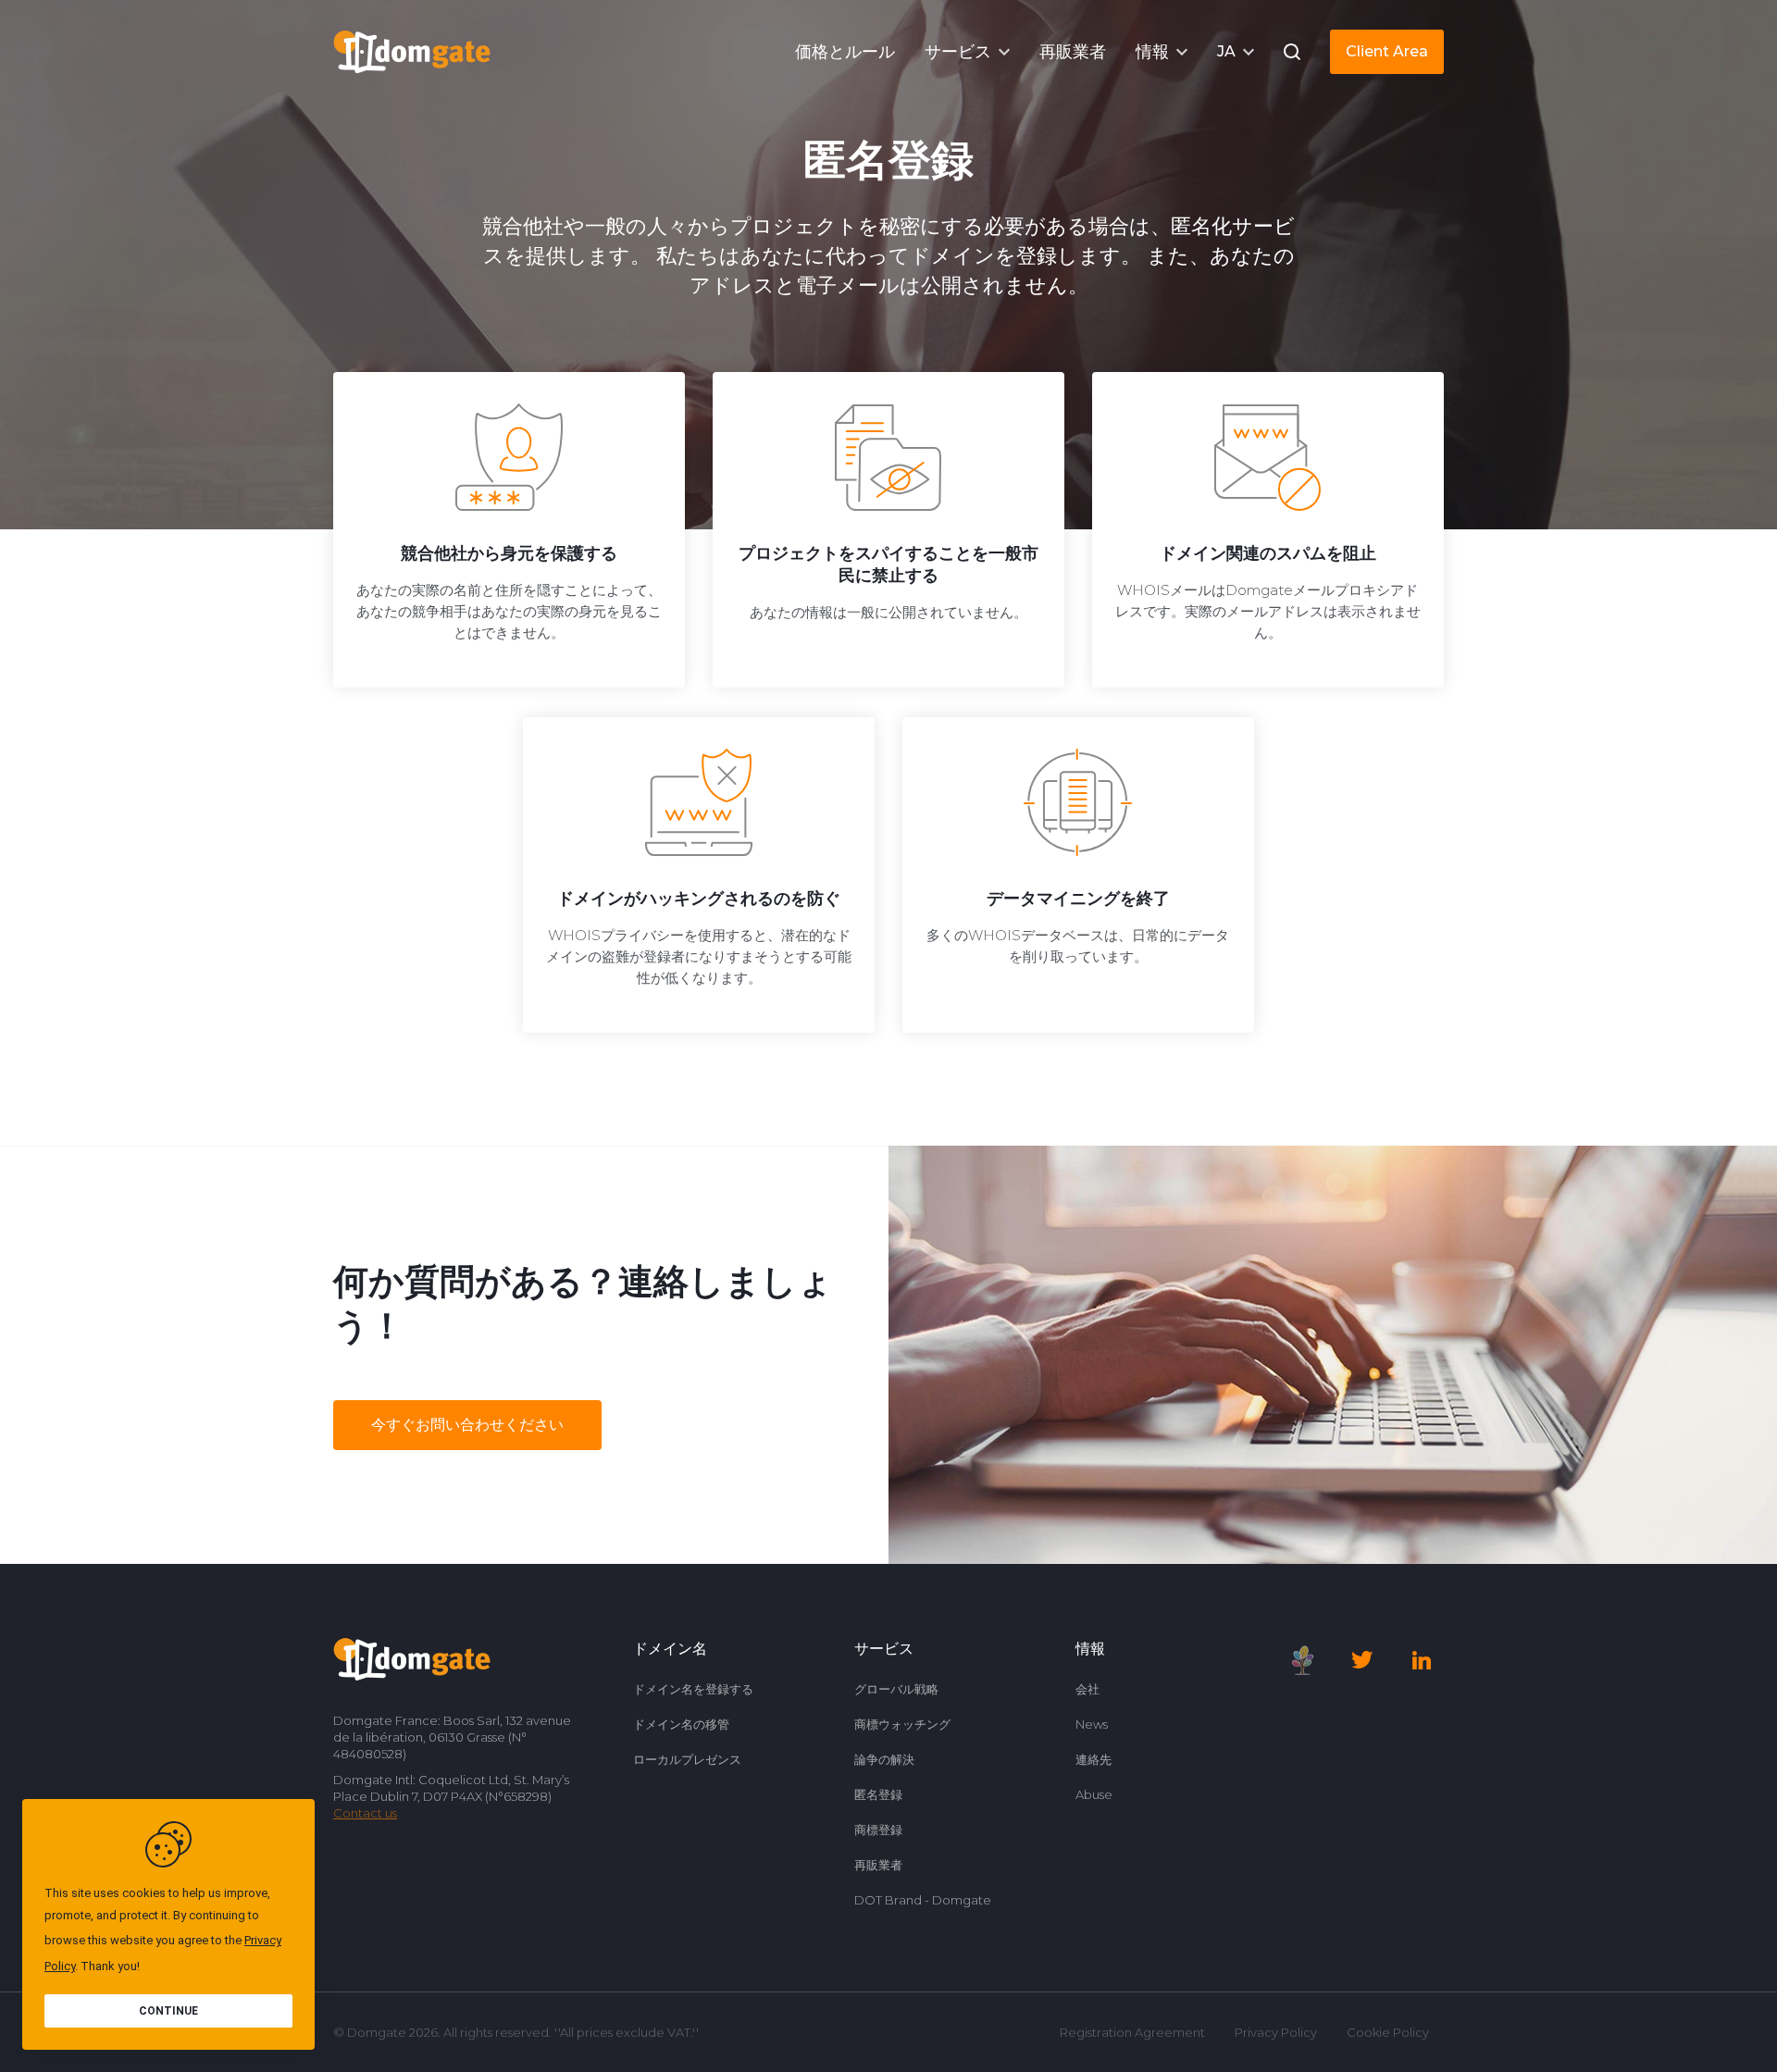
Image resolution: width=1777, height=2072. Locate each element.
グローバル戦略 (896, 1689)
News (1092, 1724)
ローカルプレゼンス (687, 1759)
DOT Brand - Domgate (923, 1900)
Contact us (365, 1813)
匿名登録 (878, 1794)
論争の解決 (884, 1759)
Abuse (1094, 1794)
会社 (1087, 1689)
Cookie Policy (1388, 2032)
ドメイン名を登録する (693, 1689)
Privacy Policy (1276, 2032)
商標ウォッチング (902, 1724)
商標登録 (878, 1830)
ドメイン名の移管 (681, 1724)
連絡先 (1094, 1759)
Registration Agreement (1132, 2032)
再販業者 (878, 1865)
